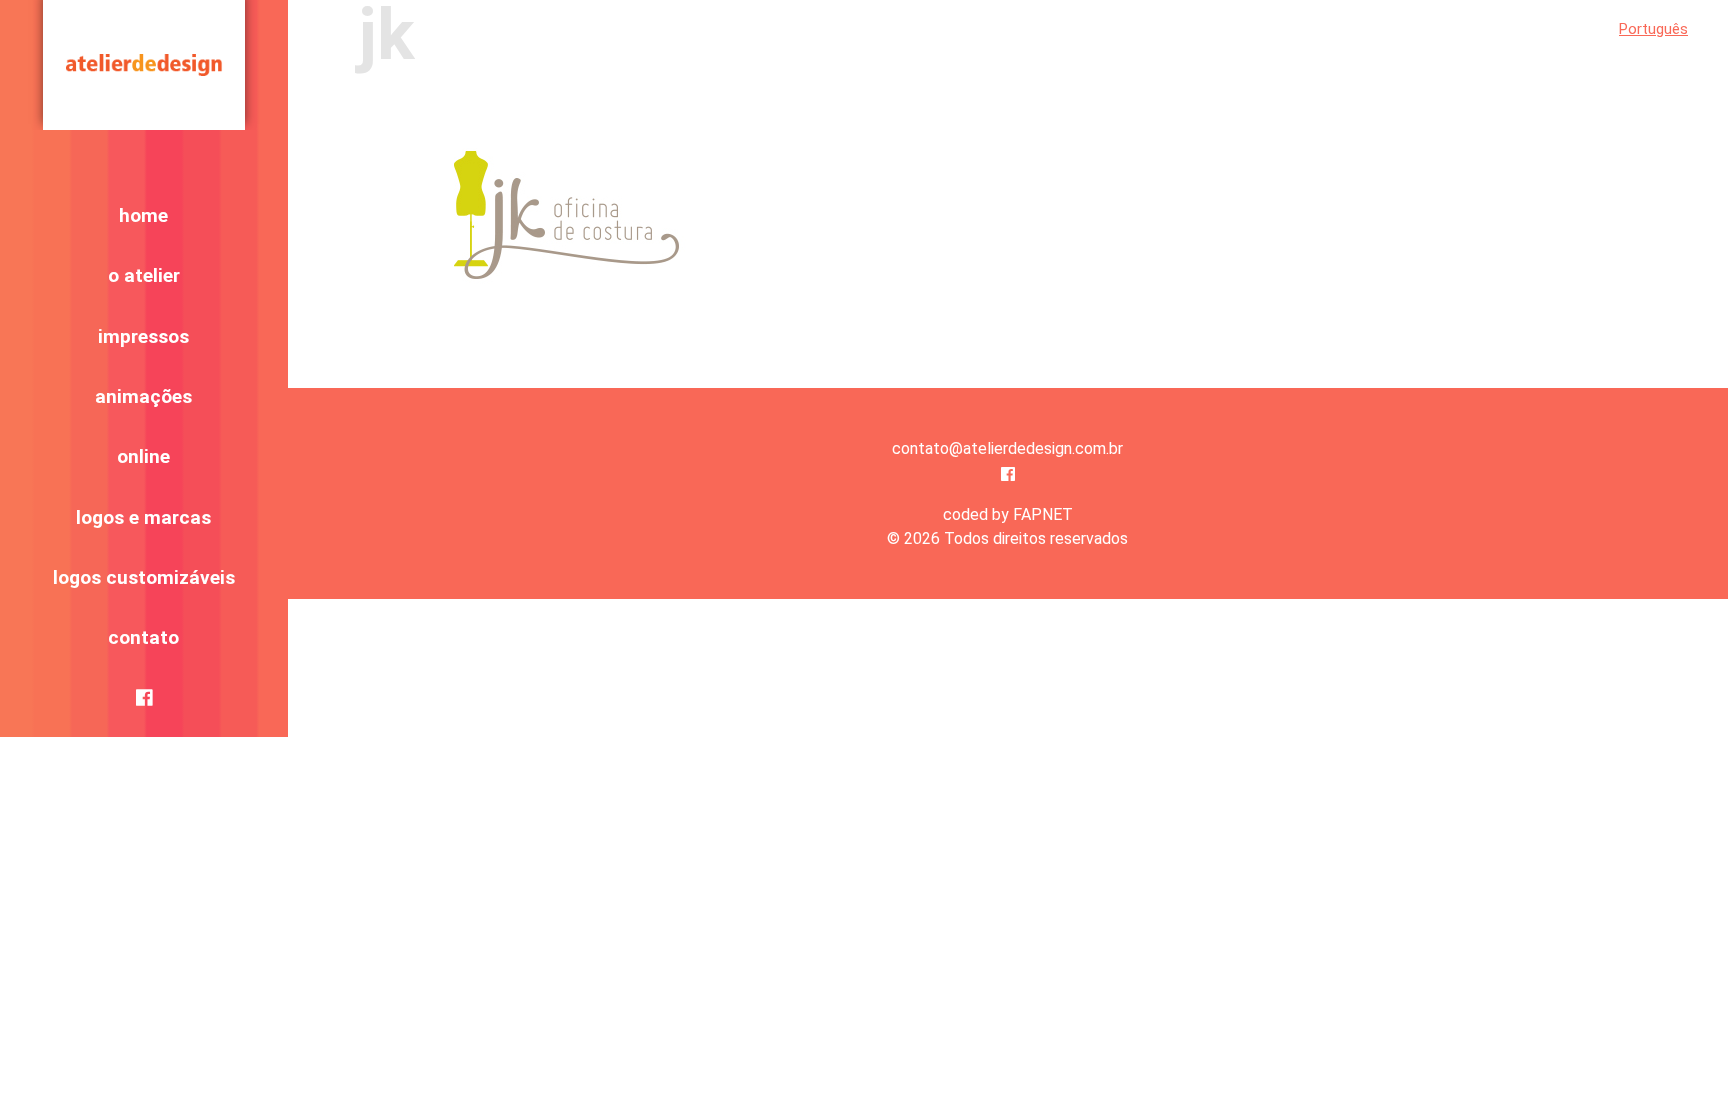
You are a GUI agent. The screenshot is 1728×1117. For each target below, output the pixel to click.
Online (143, 456)
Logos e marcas (143, 517)
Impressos (143, 336)
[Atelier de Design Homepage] (144, 65)
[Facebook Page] (1008, 474)
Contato (143, 637)
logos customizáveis (144, 577)
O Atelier (144, 275)
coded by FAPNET (1008, 514)
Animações (143, 396)
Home (143, 215)
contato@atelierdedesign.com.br (1007, 448)
